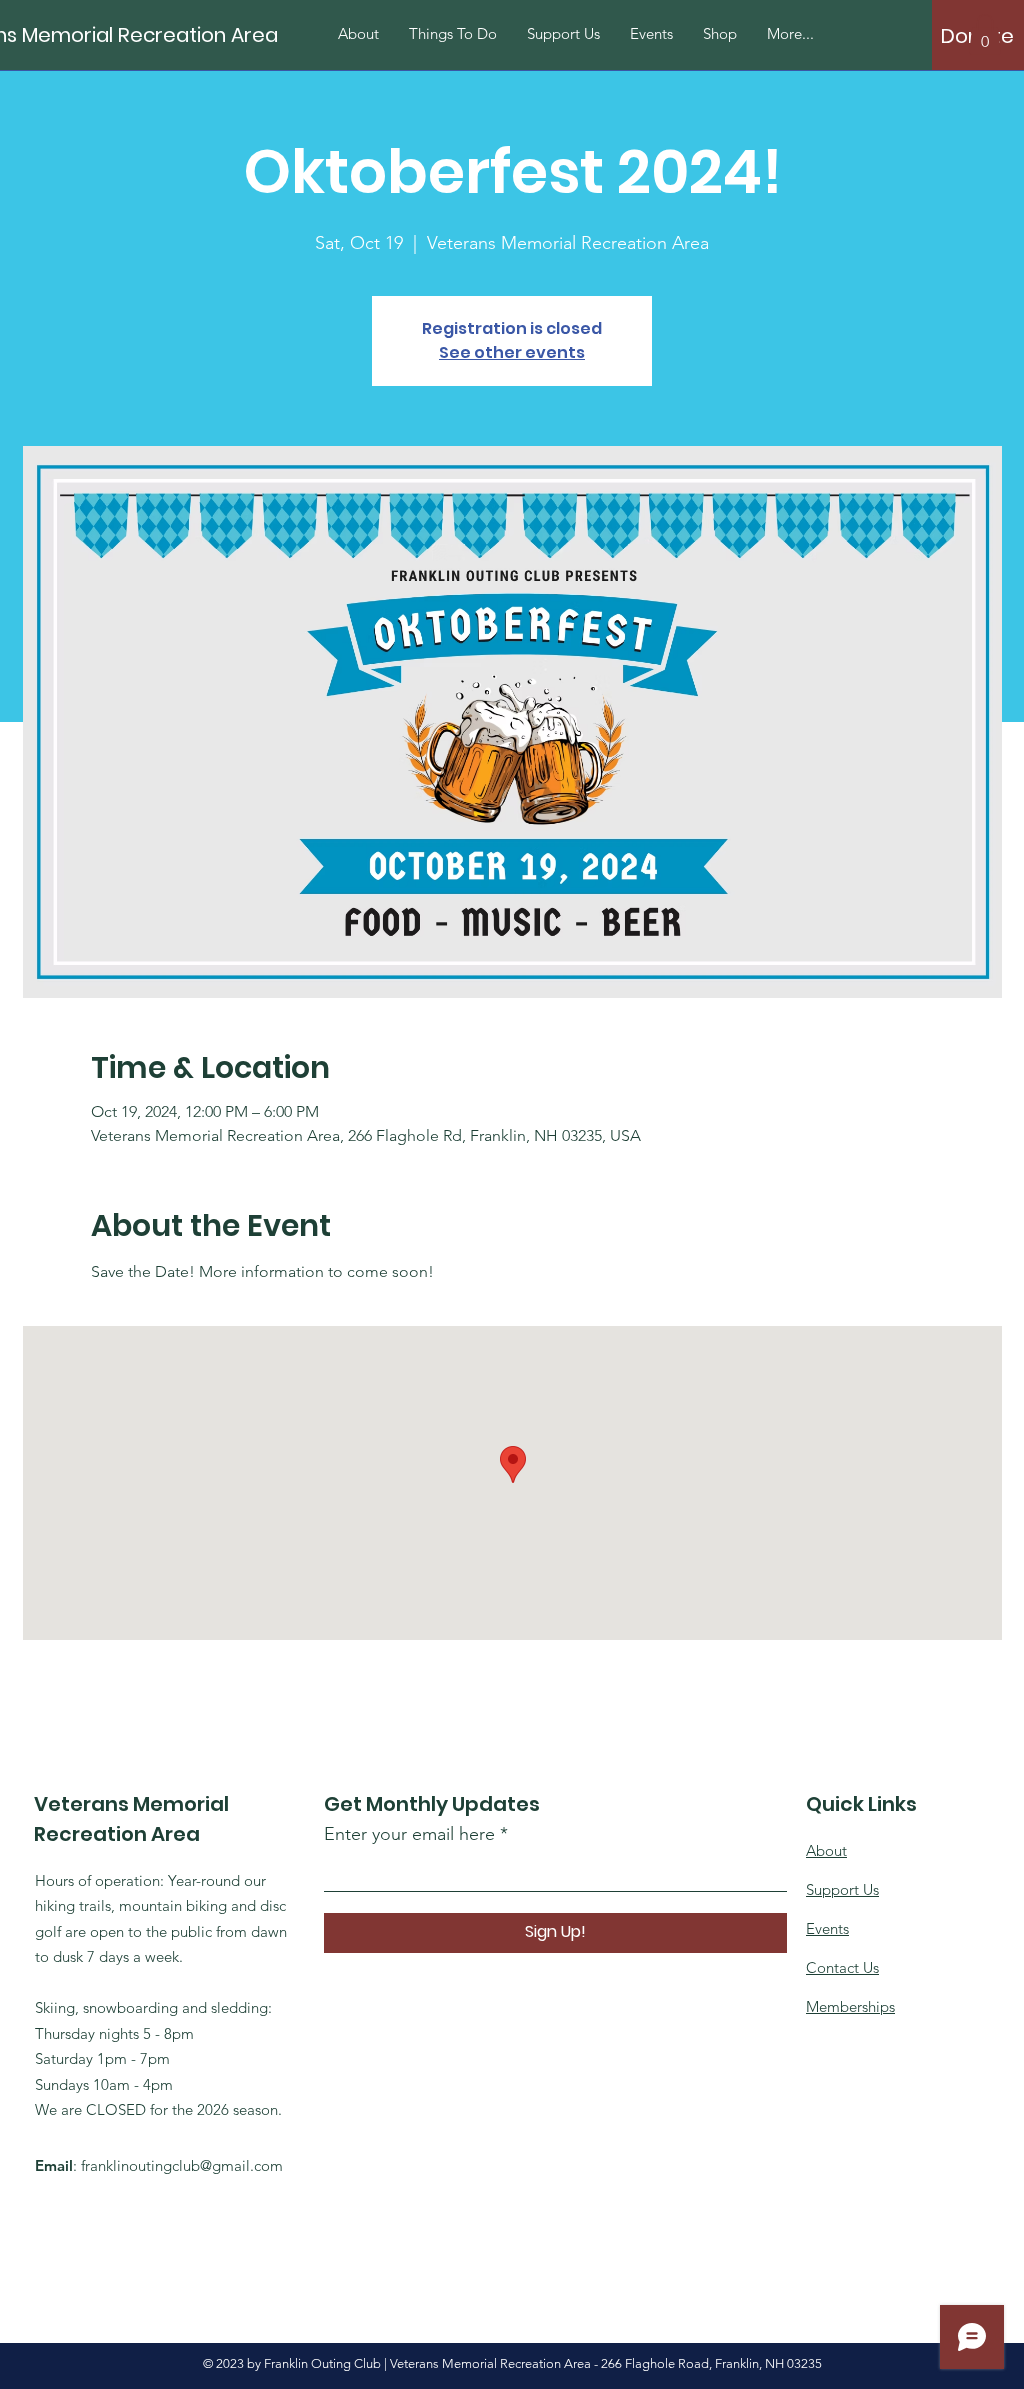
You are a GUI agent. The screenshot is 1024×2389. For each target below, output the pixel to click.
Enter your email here (409, 1834)
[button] (985, 34)
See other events (512, 352)
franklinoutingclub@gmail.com (182, 2165)
